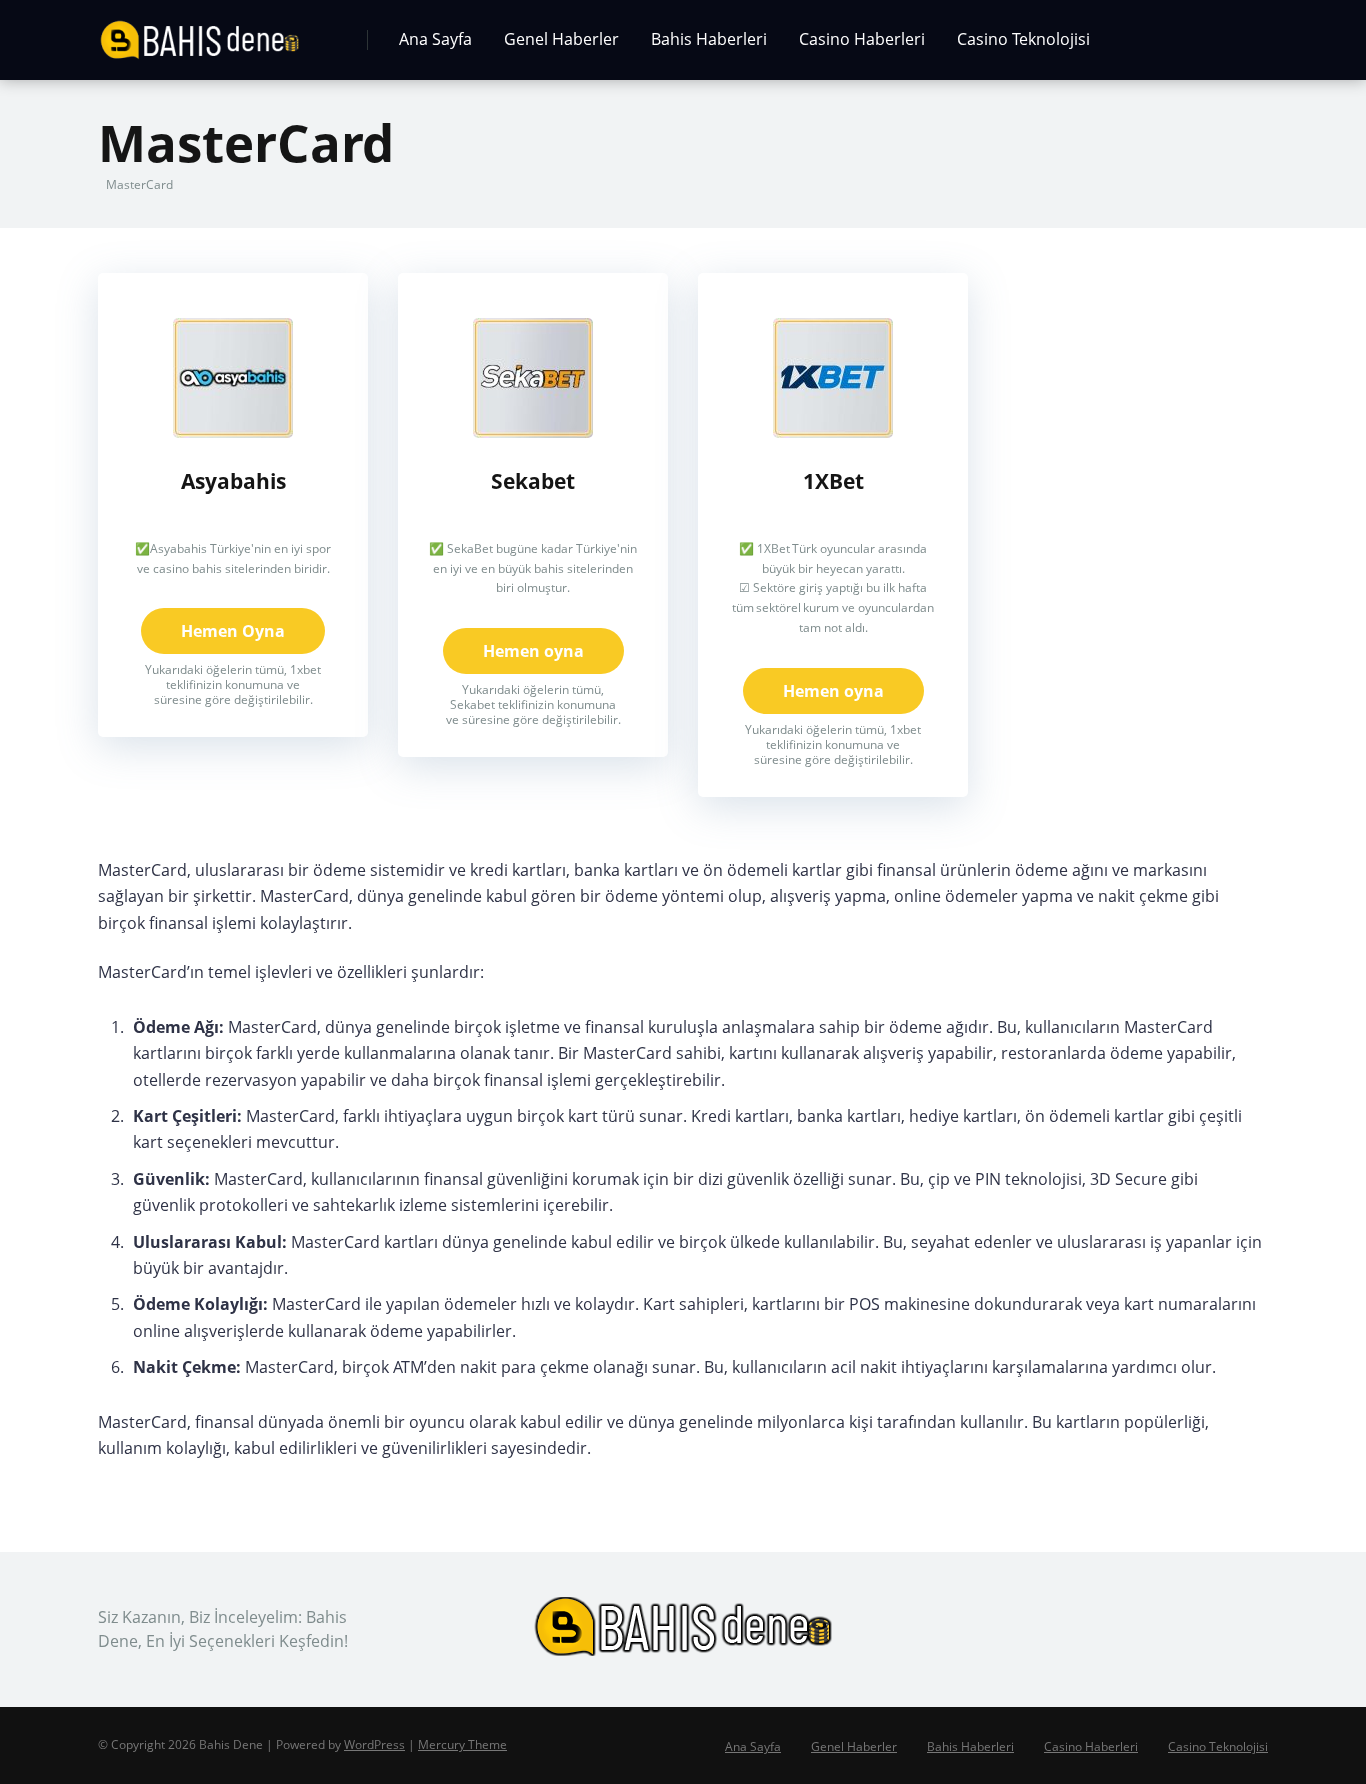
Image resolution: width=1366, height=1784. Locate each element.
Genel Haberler (561, 39)
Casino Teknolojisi (1023, 39)
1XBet (833, 480)
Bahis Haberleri (709, 39)
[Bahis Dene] (199, 32)
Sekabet (533, 480)
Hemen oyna (533, 651)
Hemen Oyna (233, 631)
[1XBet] (833, 432)
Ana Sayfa (435, 39)
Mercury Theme (462, 1744)
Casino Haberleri (862, 39)
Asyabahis (233, 480)
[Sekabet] (533, 432)
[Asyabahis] (233, 432)
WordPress (374, 1744)
